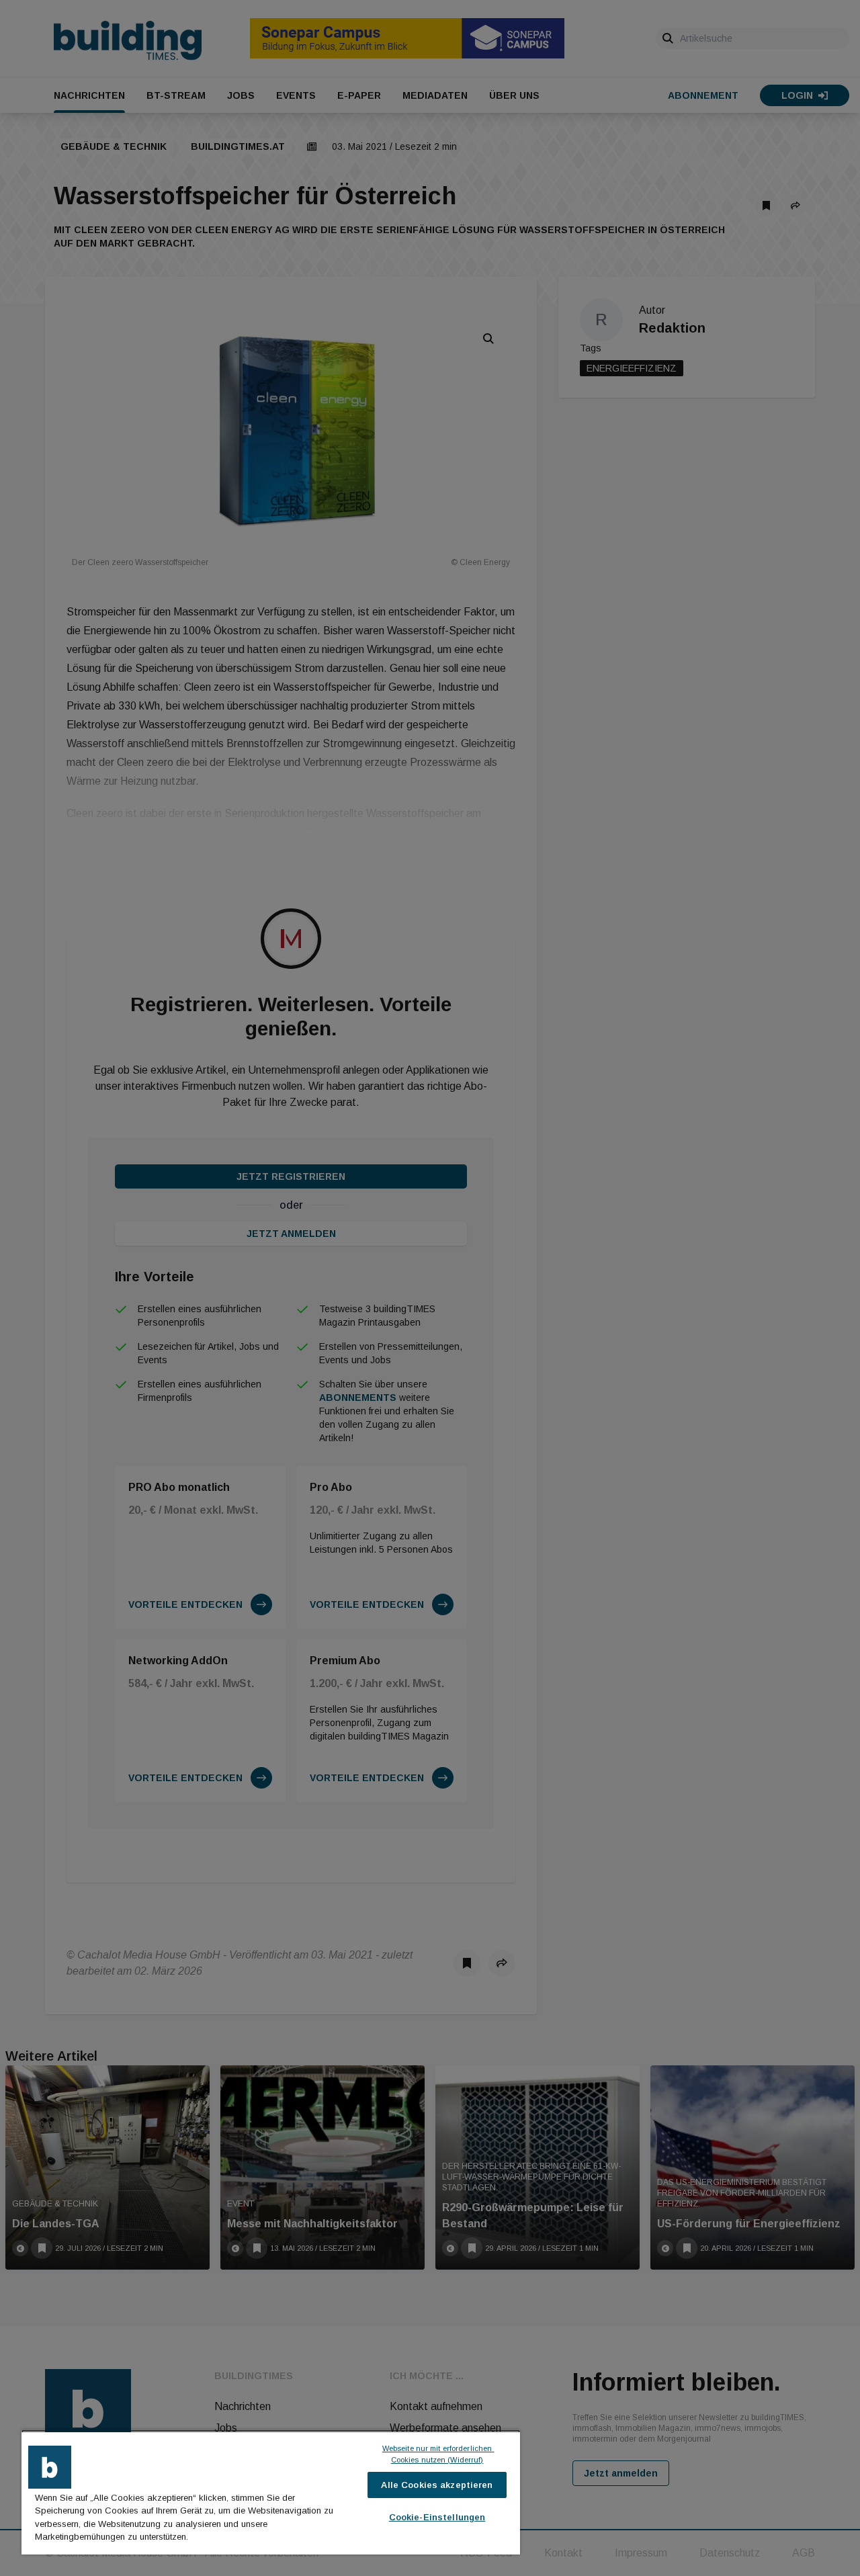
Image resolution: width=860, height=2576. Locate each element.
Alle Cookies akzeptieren (437, 2485)
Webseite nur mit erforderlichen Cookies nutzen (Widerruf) (438, 2454)
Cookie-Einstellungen (437, 2517)
